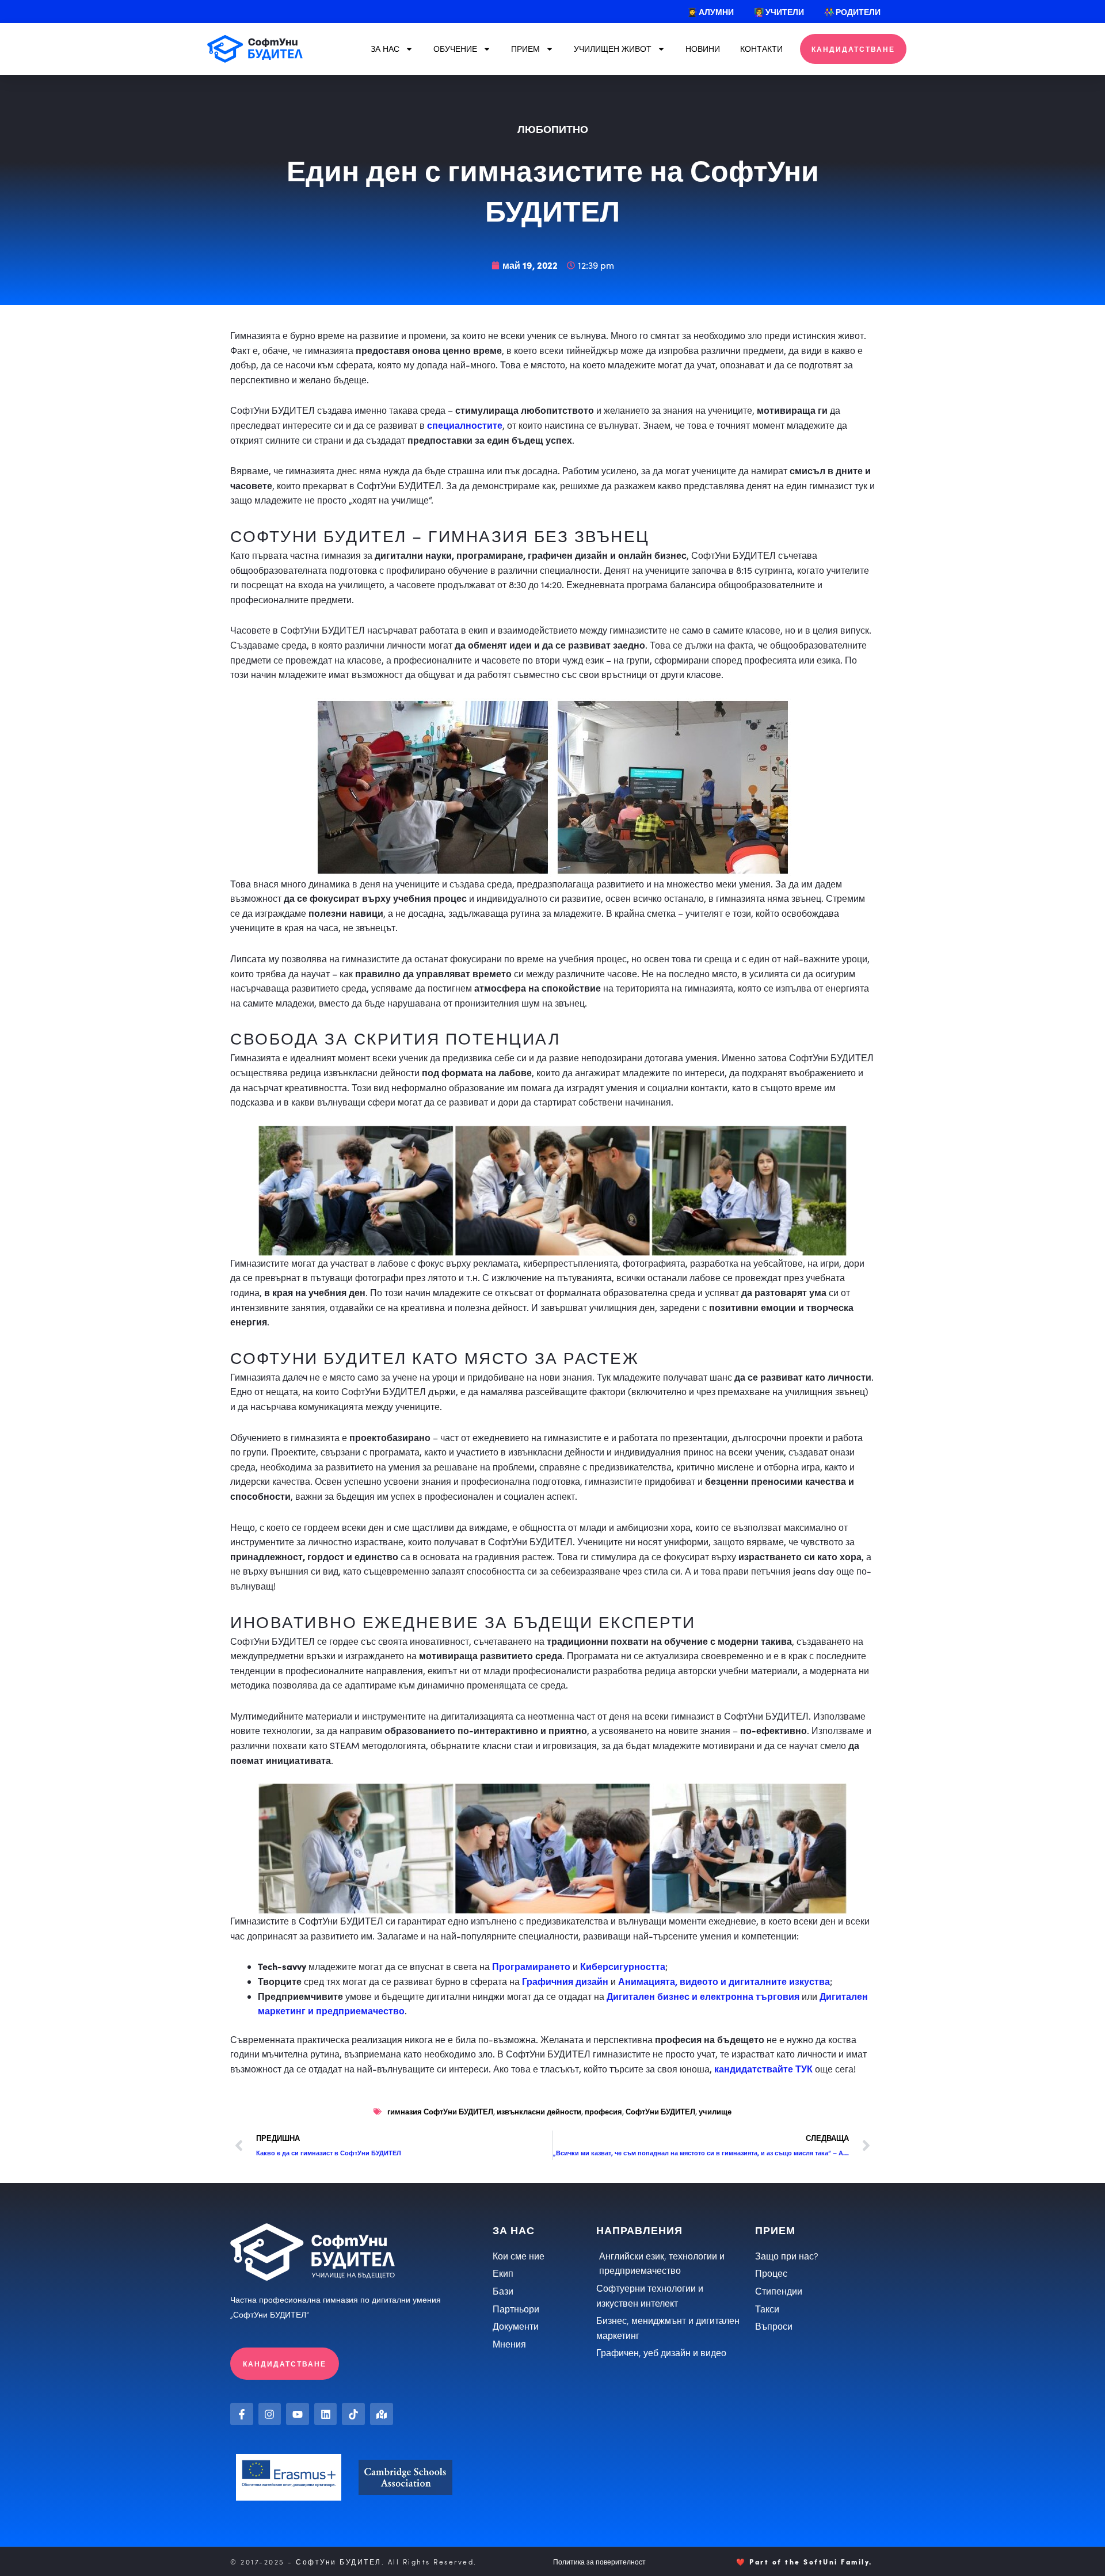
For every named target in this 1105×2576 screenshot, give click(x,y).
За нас (385, 49)
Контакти (761, 49)
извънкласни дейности (539, 2111)
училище (715, 2111)
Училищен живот (613, 49)
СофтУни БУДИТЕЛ (660, 2111)
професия (603, 2111)
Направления (639, 2230)
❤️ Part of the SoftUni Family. (804, 2561)
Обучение (455, 49)
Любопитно (553, 129)
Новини (703, 49)
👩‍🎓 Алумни (710, 12)
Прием (525, 49)
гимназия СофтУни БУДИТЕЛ (440, 2111)
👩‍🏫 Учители (779, 12)
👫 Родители (852, 12)
